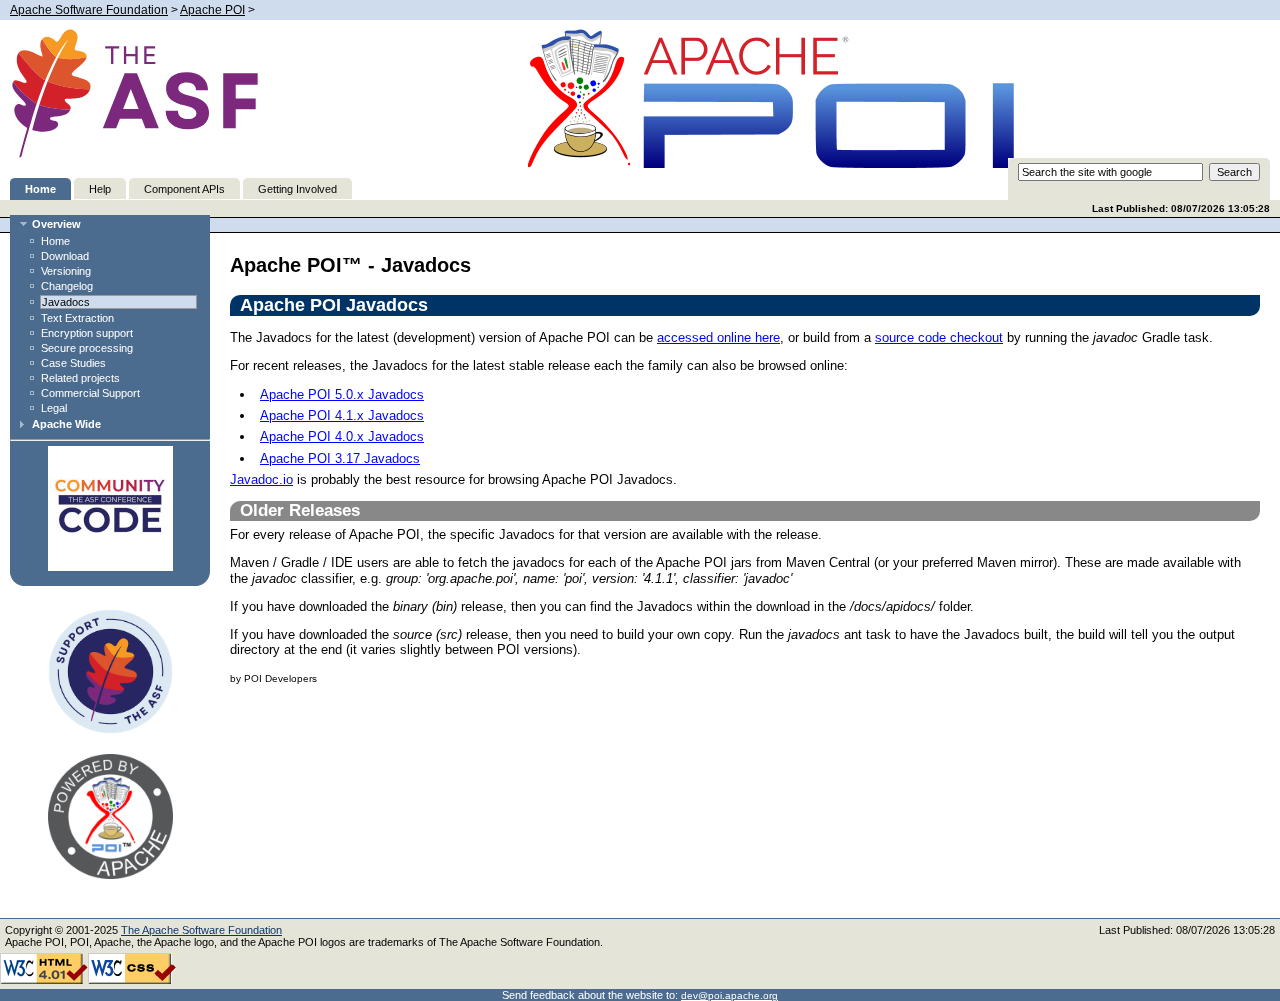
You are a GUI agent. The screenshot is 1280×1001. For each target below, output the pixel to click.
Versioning (66, 271)
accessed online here (718, 337)
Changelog (67, 286)
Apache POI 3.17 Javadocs (340, 458)
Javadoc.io (261, 479)
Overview (56, 224)
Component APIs (184, 189)
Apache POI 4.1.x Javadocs (342, 415)
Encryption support (87, 333)
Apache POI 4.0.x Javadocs (342, 436)
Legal (54, 408)
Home (40, 189)
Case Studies (73, 363)
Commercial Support (90, 393)
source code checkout (939, 337)
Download (65, 256)
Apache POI (212, 10)
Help (100, 189)
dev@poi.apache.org (729, 995)
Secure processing (87, 348)
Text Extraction (77, 318)
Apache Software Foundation (89, 10)
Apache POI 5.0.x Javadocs (342, 394)
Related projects (80, 378)
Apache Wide (66, 424)
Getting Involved (297, 189)
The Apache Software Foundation (201, 930)
